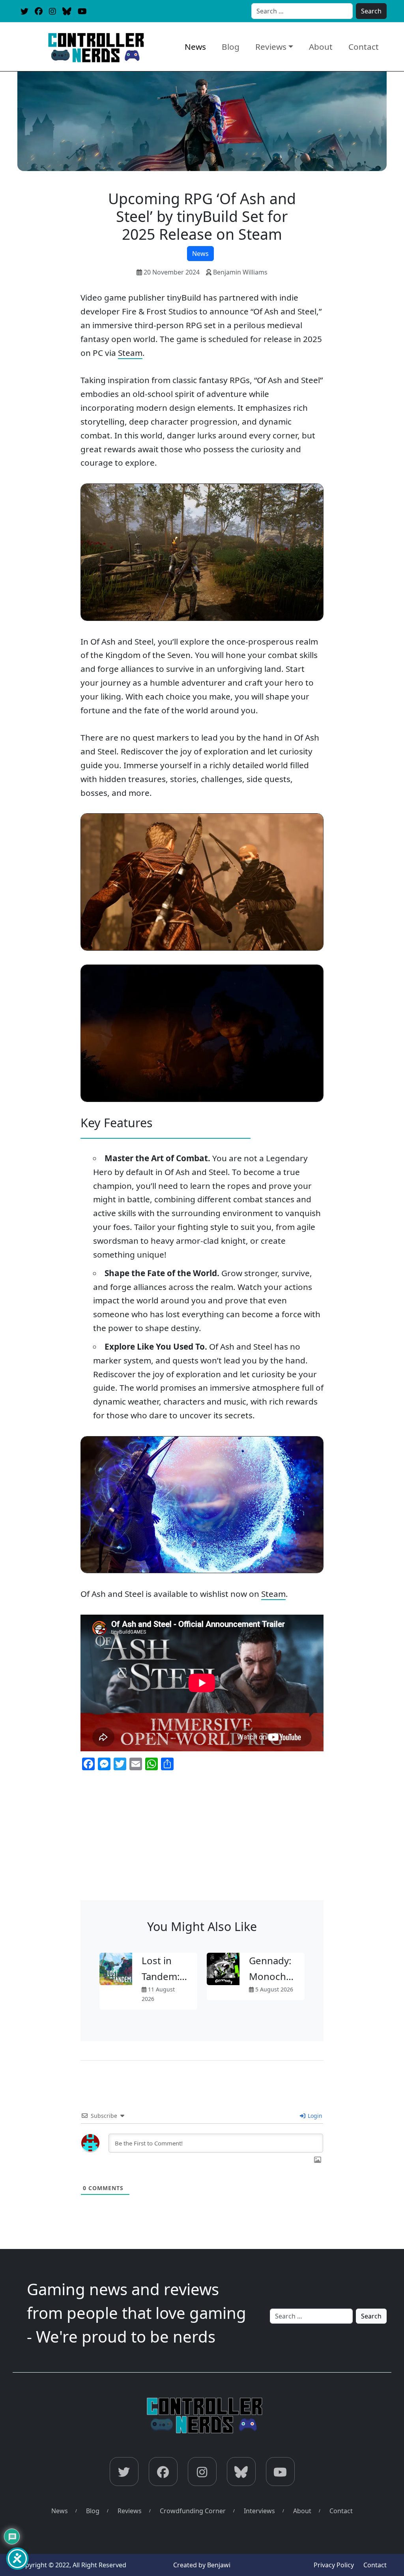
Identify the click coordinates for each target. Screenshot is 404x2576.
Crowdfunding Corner (193, 2511)
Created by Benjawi (202, 2565)
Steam (130, 353)
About (321, 47)
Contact (364, 47)
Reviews (271, 47)
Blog (231, 47)
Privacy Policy (334, 2565)
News (195, 47)
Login (314, 2116)
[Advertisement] (202, 1841)
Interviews (259, 2511)
